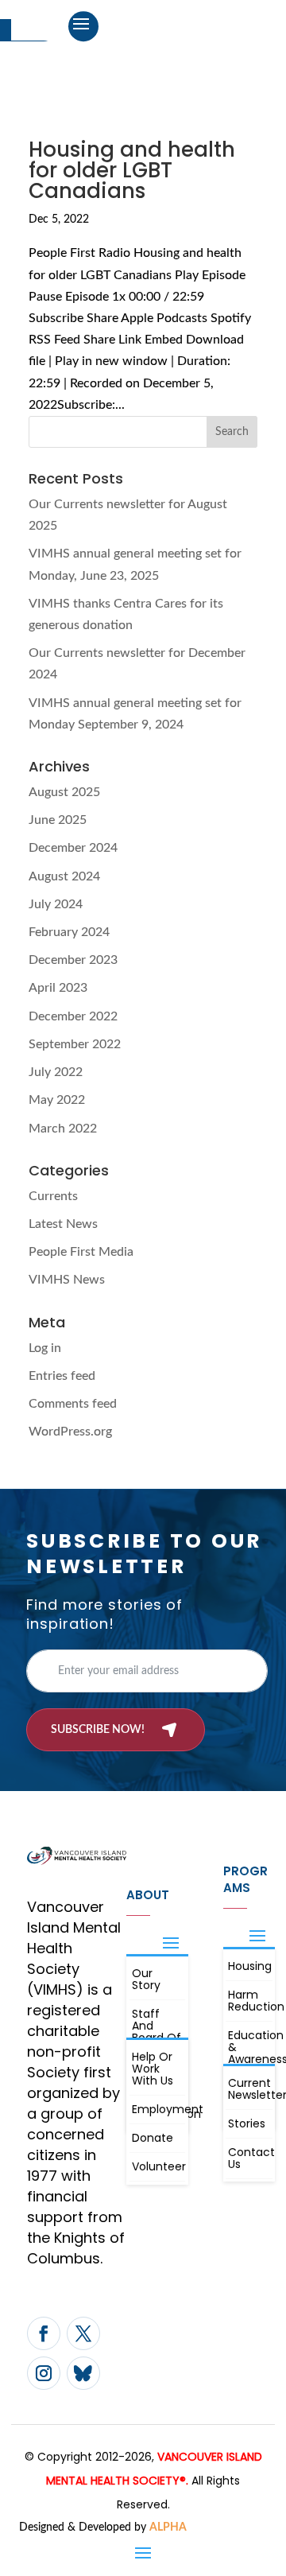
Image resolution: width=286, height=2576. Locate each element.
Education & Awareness (250, 2047)
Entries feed (62, 1376)
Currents (53, 1196)
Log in (45, 1348)
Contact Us (250, 2158)
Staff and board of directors (157, 2032)
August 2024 (64, 876)
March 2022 (63, 1129)
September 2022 (75, 1044)
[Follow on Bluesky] (83, 2373)
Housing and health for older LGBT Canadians (132, 170)
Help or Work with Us (153, 2069)
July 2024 (56, 904)
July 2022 (56, 1072)
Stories (247, 2123)
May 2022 (57, 1100)
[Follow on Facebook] (44, 2333)
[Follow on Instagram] (44, 2373)
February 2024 (69, 932)
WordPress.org (70, 1432)
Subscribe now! (98, 1730)
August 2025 (64, 792)
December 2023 (73, 960)
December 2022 (73, 1016)
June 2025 (58, 820)
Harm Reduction (250, 2001)
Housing (250, 1966)
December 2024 (73, 848)
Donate (153, 2138)
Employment (158, 2109)
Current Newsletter (250, 2089)
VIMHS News (67, 1280)
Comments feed (73, 1404)
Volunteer (158, 2166)
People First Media (81, 1252)
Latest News (63, 1224)
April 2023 (58, 988)
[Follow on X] (83, 2333)
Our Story (146, 1979)
